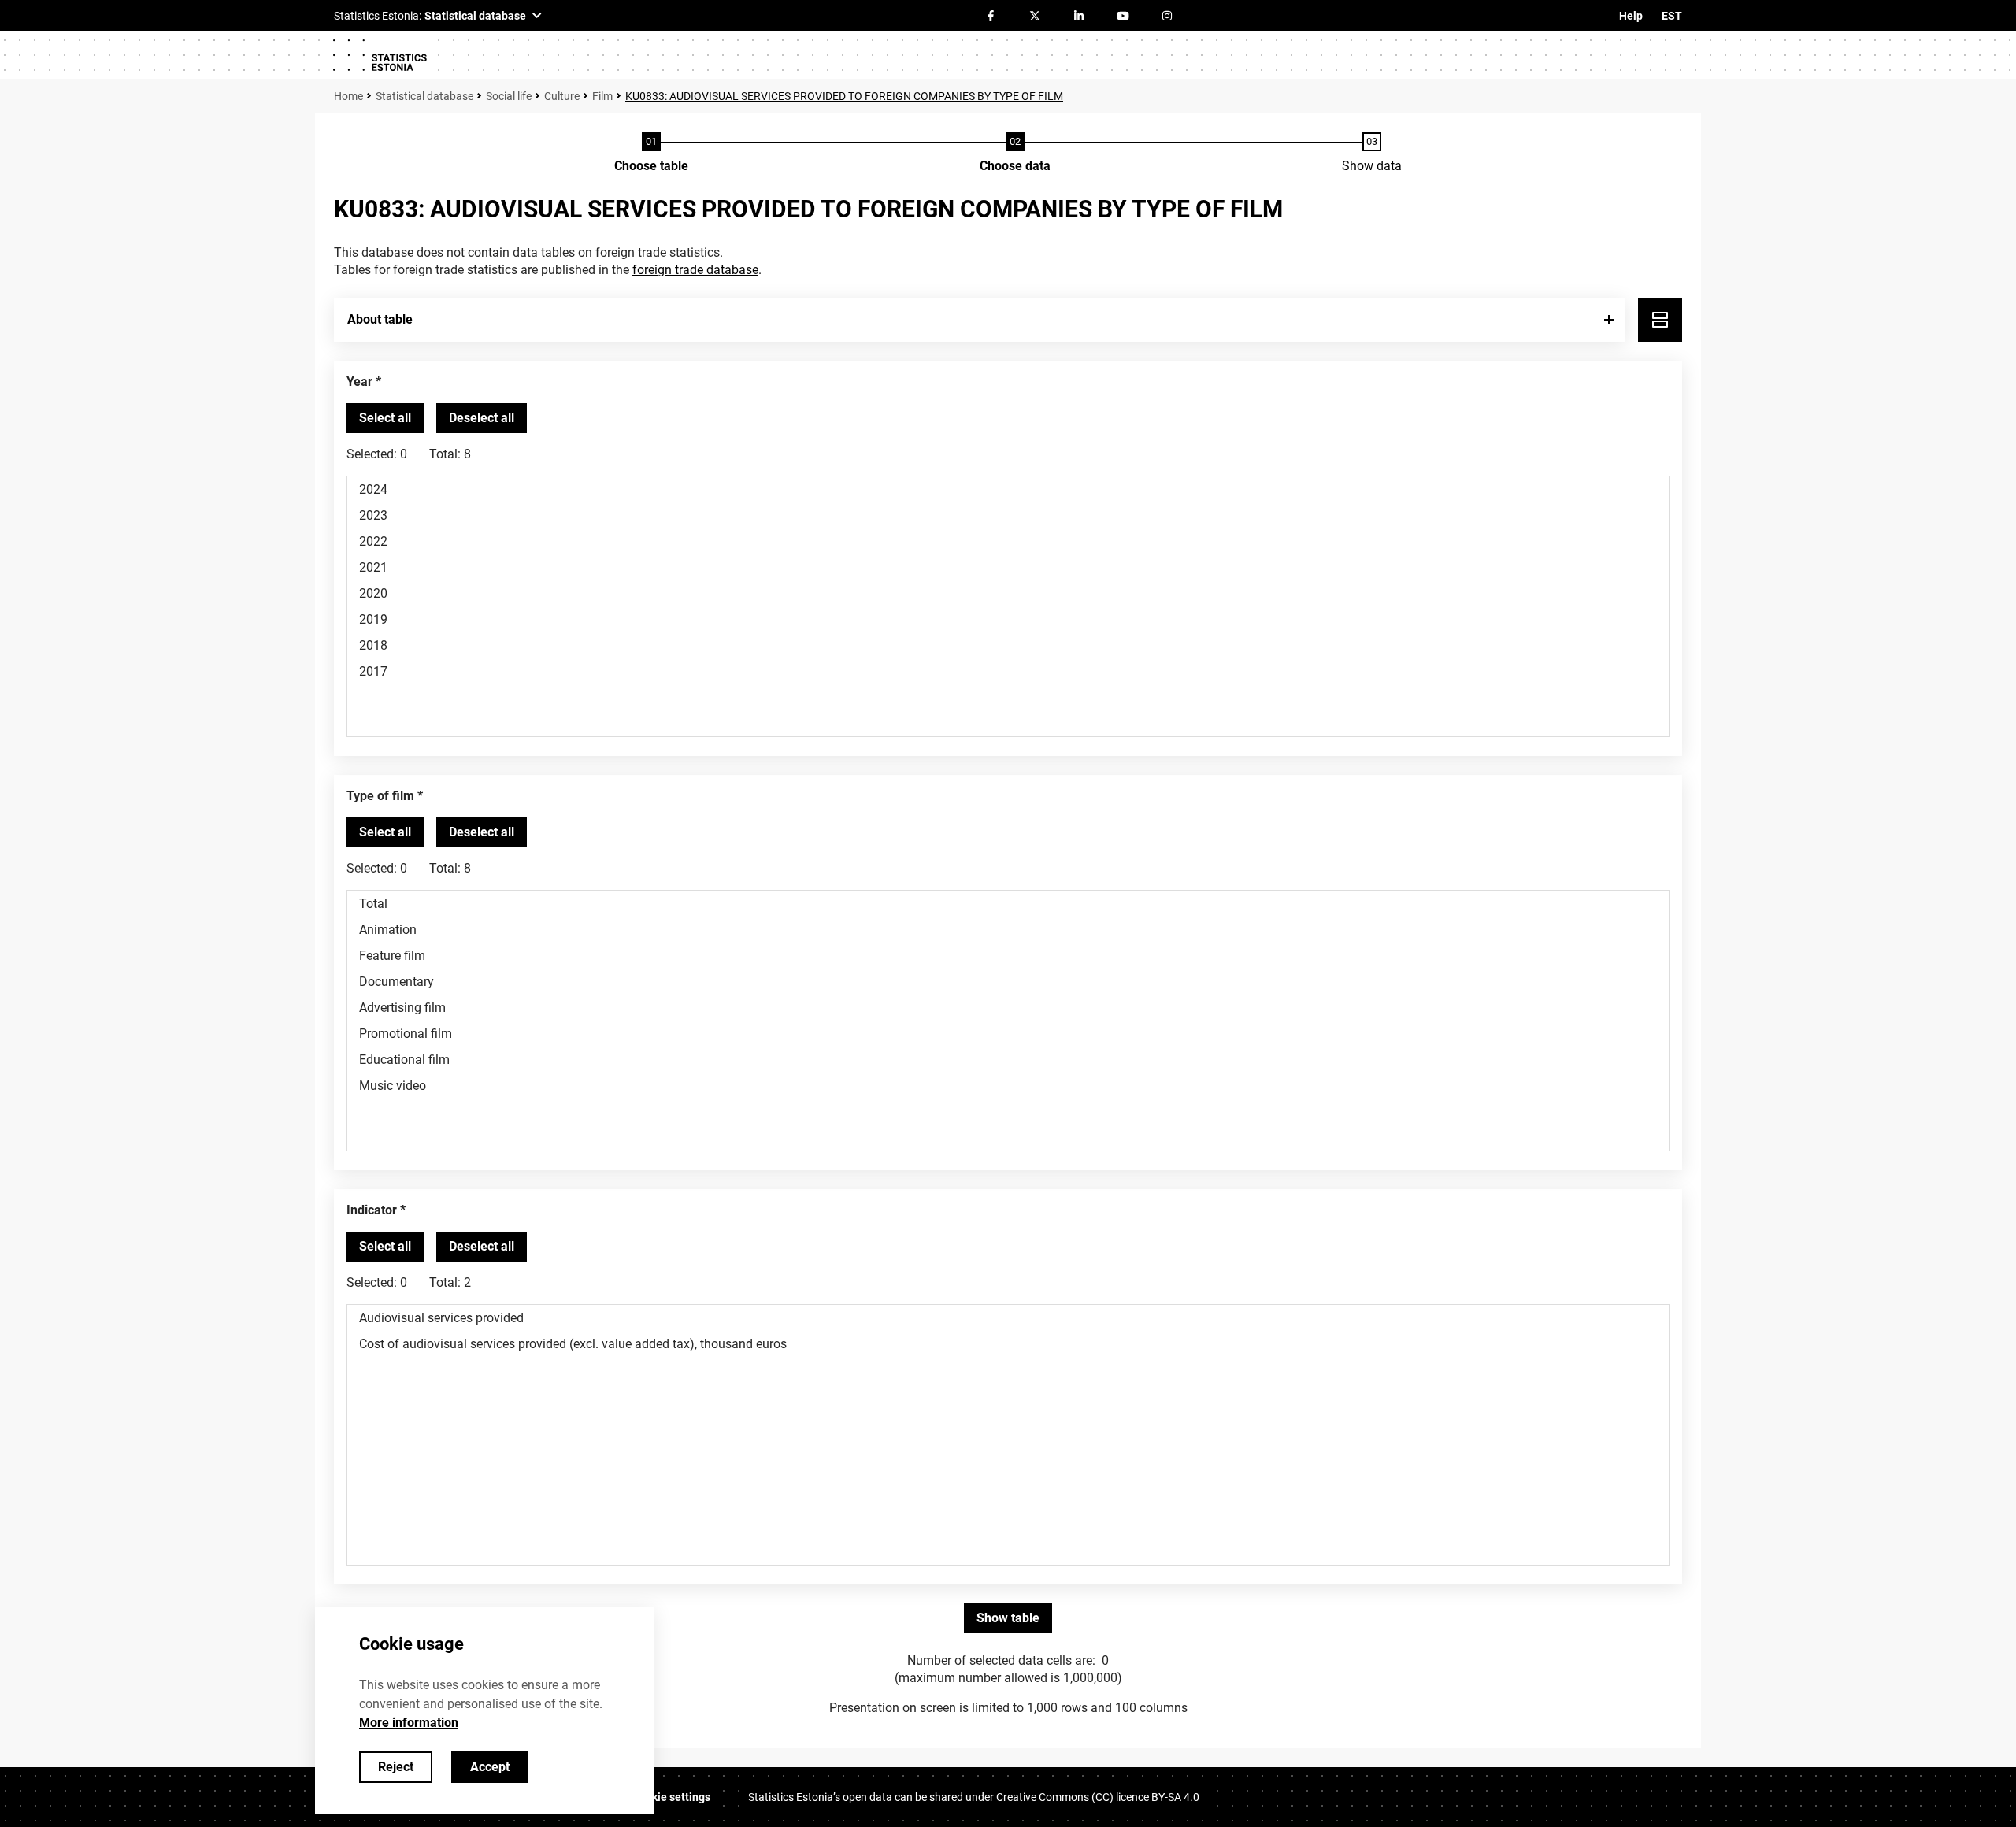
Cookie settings (671, 1797)
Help (1631, 16)
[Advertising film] (1008, 1008)
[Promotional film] (1008, 1034)
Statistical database (424, 96)
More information (409, 1723)
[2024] (1008, 489)
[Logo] (380, 55)
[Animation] (1008, 930)
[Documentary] (1008, 982)
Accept (490, 1767)
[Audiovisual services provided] (1008, 1318)
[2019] (1008, 619)
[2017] (1008, 671)
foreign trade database (695, 270)
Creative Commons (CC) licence (1098, 1797)
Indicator (372, 1210)
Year (359, 382)
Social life (509, 96)
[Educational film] (1008, 1060)
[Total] (1008, 904)
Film (602, 96)
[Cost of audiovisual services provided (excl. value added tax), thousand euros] (1008, 1344)
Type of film (380, 796)
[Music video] (1008, 1086)
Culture (562, 96)
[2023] (1008, 515)
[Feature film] (1008, 956)
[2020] (1008, 593)
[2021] (1008, 567)
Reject (396, 1767)
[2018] (1008, 645)
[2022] (1008, 541)
